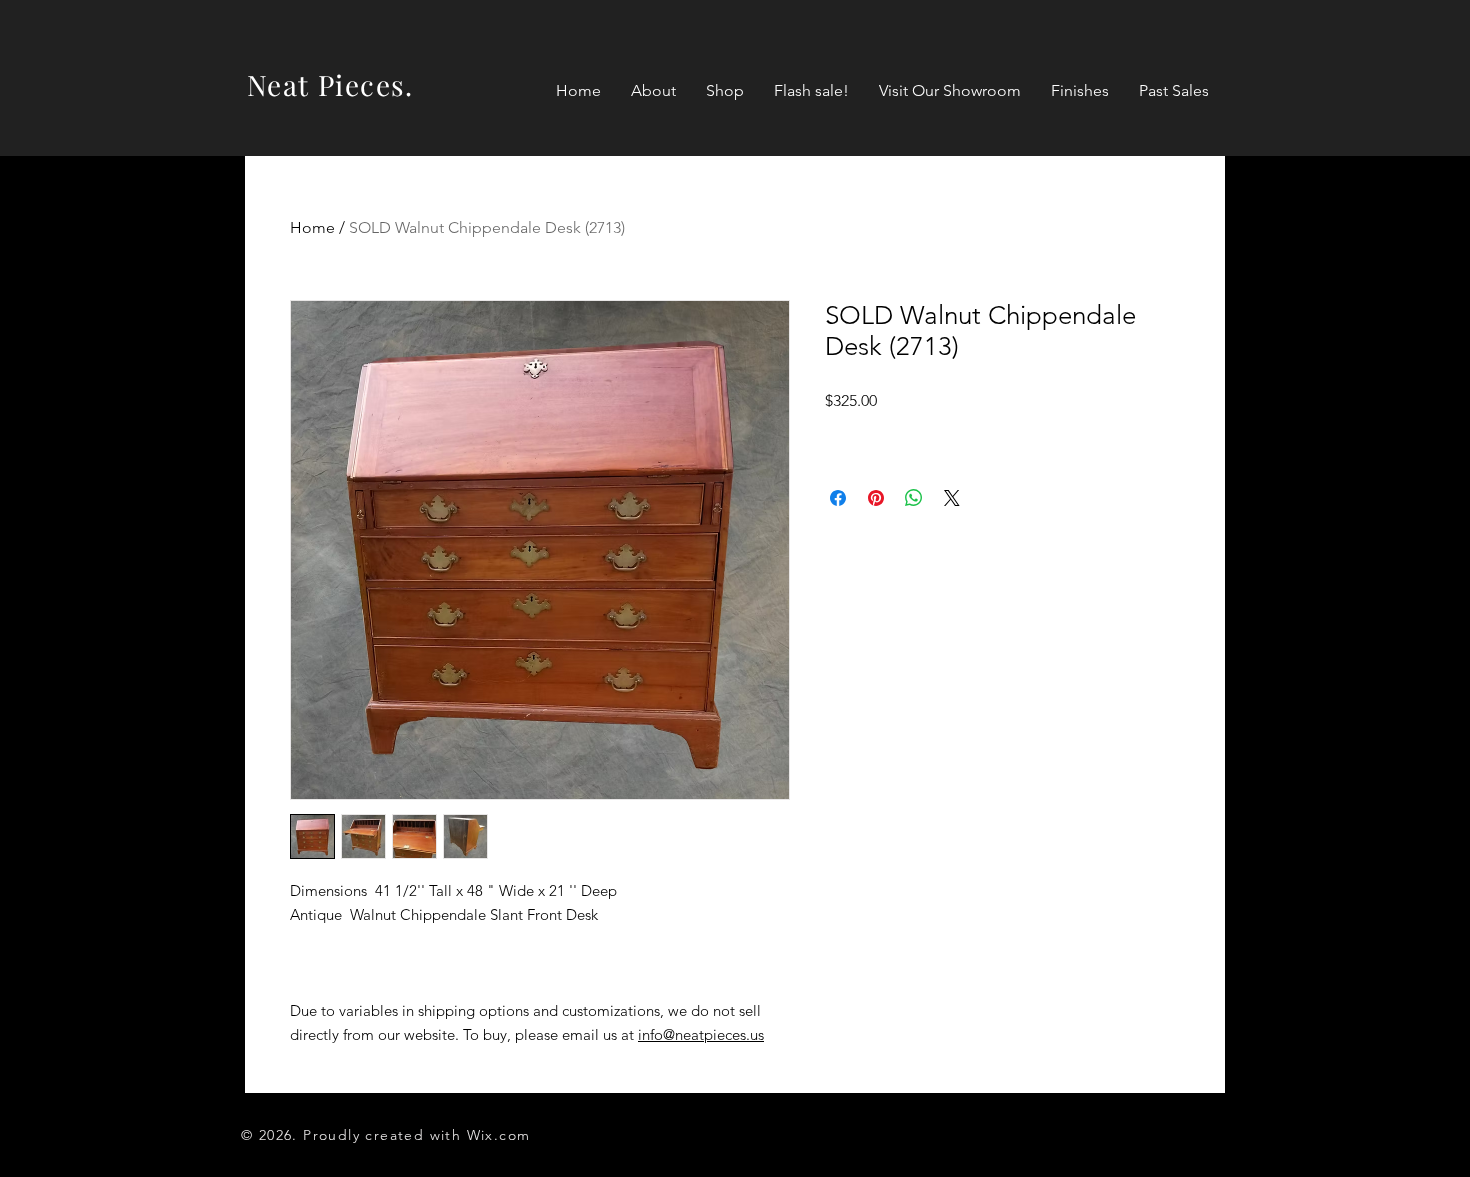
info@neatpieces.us (701, 1034)
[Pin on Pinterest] (876, 498)
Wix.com (499, 1135)
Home (312, 227)
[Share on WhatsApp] (914, 498)
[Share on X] (952, 498)
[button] (725, 91)
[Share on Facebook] (838, 498)
